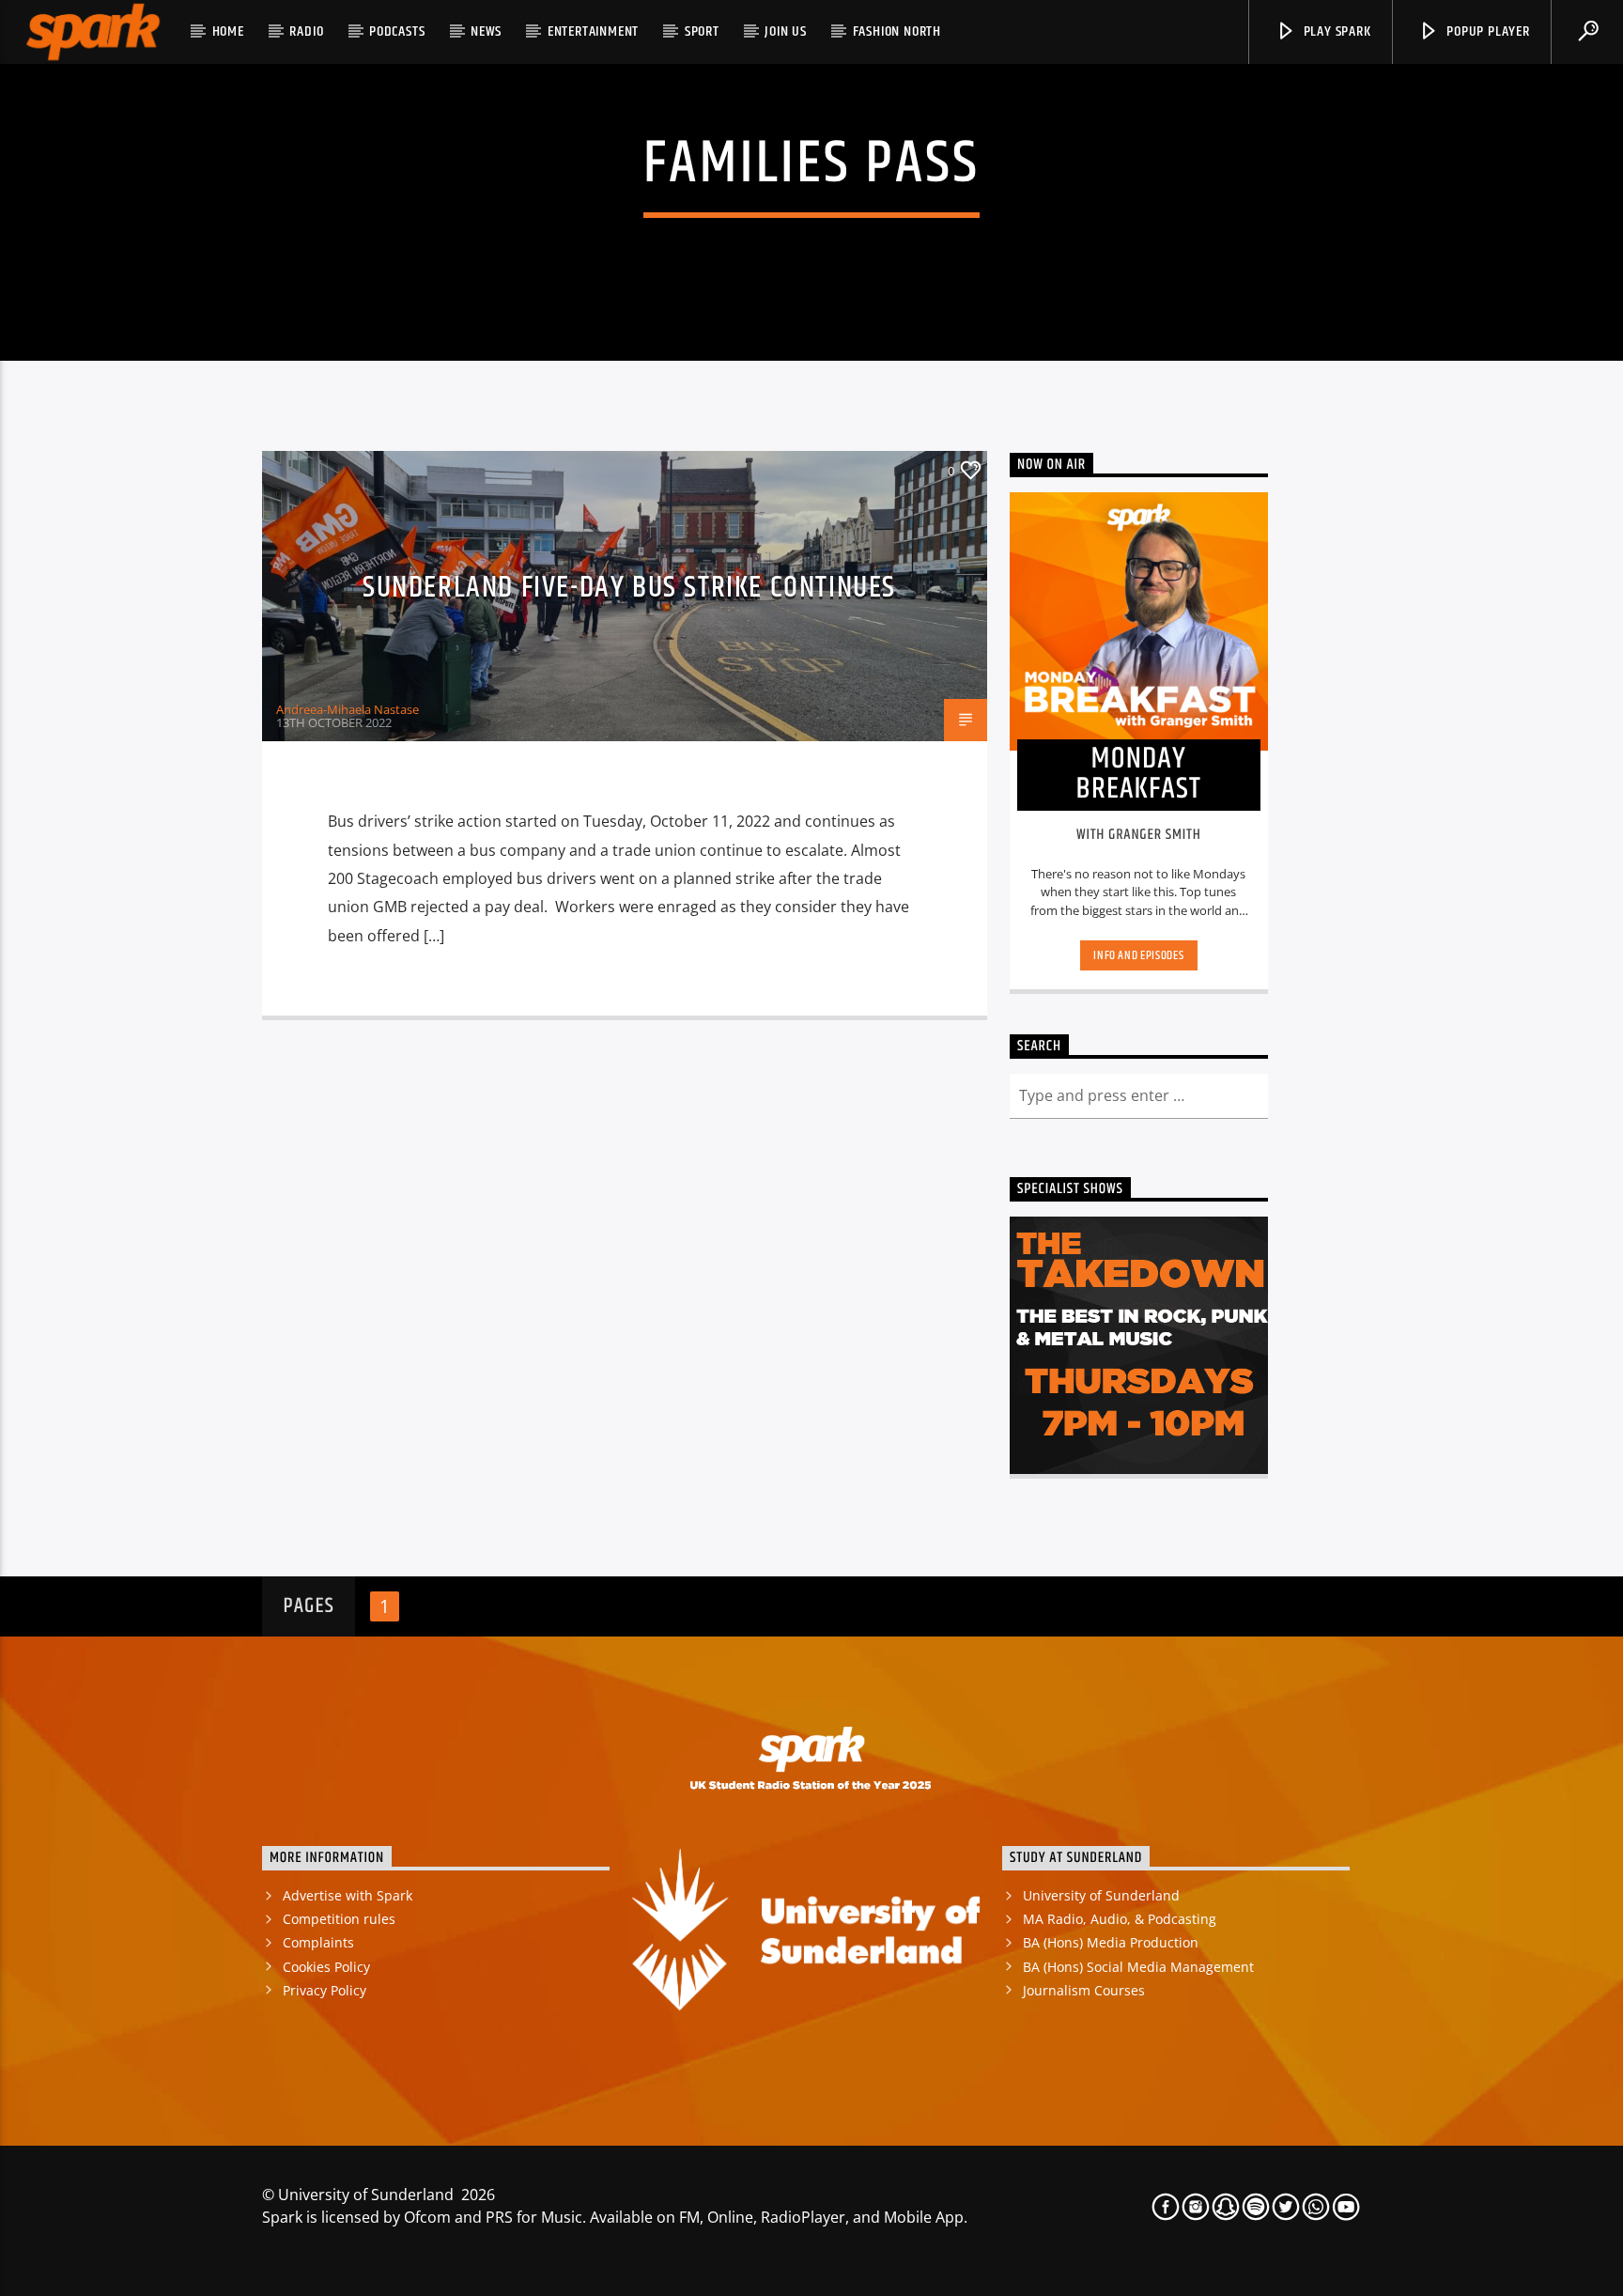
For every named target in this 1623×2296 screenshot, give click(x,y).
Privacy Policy (325, 1990)
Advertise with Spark (348, 1895)
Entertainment (593, 31)
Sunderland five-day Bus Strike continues (629, 588)
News (486, 31)
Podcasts (397, 31)
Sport (702, 31)
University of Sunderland (1101, 1895)
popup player (1486, 31)
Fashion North (897, 31)
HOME (228, 31)
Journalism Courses (1084, 1990)
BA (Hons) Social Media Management (1138, 1967)
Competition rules (339, 1919)
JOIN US (786, 31)
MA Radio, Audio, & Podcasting (1120, 1919)
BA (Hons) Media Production (1111, 1942)
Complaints (318, 1942)
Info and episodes (1138, 955)
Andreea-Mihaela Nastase (348, 709)
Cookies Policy (326, 1967)
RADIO (306, 31)
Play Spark (1336, 31)
